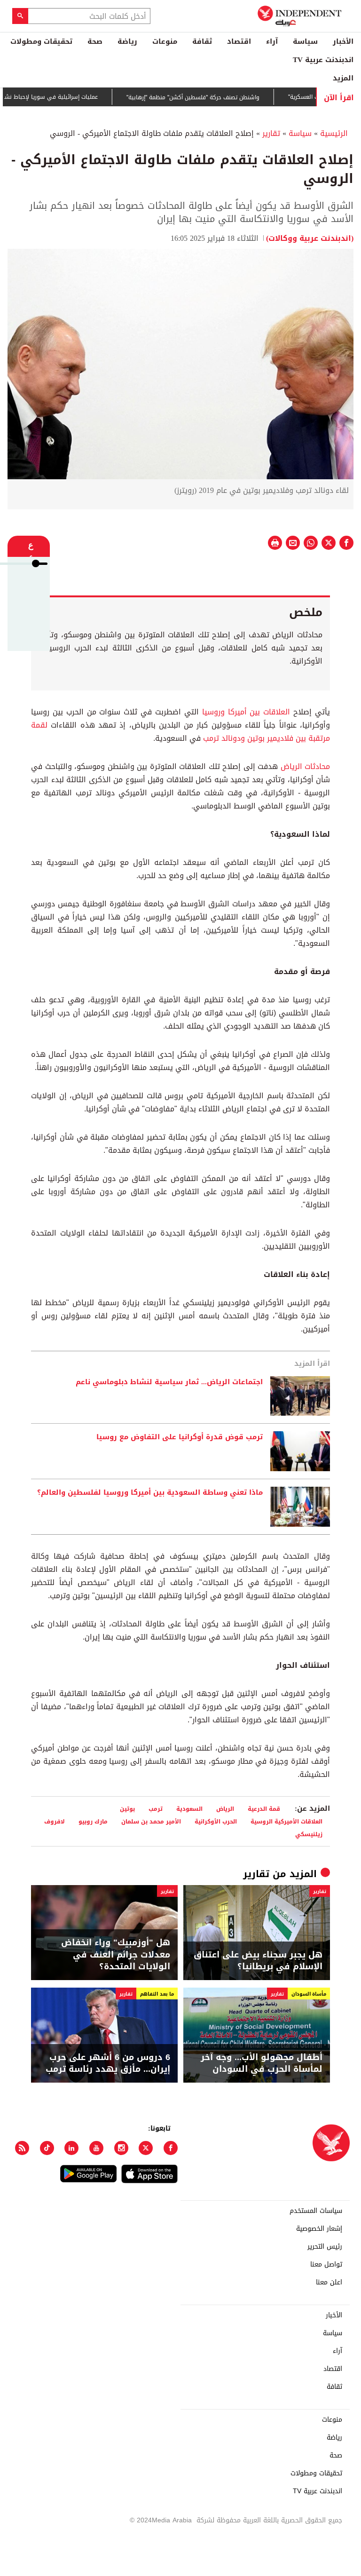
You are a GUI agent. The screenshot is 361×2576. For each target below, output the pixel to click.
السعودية (189, 1809)
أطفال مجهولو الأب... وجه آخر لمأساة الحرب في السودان (262, 2063)
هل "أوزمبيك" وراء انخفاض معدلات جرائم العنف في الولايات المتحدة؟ (116, 1955)
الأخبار (343, 41)
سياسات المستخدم (316, 2211)
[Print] (275, 543)
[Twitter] (146, 2148)
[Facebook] (171, 2148)
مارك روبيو (93, 1821)
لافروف (55, 1821)
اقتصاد (239, 41)
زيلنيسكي (309, 1834)
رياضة (127, 41)
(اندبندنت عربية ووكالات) (310, 238)
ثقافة (202, 41)
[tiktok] (47, 2148)
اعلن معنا (329, 2283)
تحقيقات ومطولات (41, 41)
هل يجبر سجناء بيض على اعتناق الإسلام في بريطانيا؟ (258, 1961)
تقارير (271, 133)
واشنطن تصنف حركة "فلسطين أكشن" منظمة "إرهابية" (223, 97)
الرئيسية (334, 133)
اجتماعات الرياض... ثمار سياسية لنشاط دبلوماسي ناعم (169, 1382)
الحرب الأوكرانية (216, 1821)
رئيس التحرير (325, 2247)
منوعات (165, 41)
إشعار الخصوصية (319, 2229)
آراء (272, 41)
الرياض (225, 1809)
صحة (95, 41)
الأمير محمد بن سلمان (151, 1821)
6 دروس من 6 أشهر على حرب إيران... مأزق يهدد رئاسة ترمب (108, 2063)
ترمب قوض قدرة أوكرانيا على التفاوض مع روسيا (180, 1437)
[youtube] (96, 2148)
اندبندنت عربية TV (323, 60)
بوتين (127, 1809)
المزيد (343, 78)
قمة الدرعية (264, 1809)
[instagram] (121, 2148)
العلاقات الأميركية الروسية (286, 1821)
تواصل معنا (326, 2265)
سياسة (305, 41)
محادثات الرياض (306, 766)
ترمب (156, 1809)
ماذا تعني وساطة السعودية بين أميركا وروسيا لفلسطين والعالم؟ (150, 1493)
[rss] (22, 2148)
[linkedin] (71, 2148)
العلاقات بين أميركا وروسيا (246, 712)
